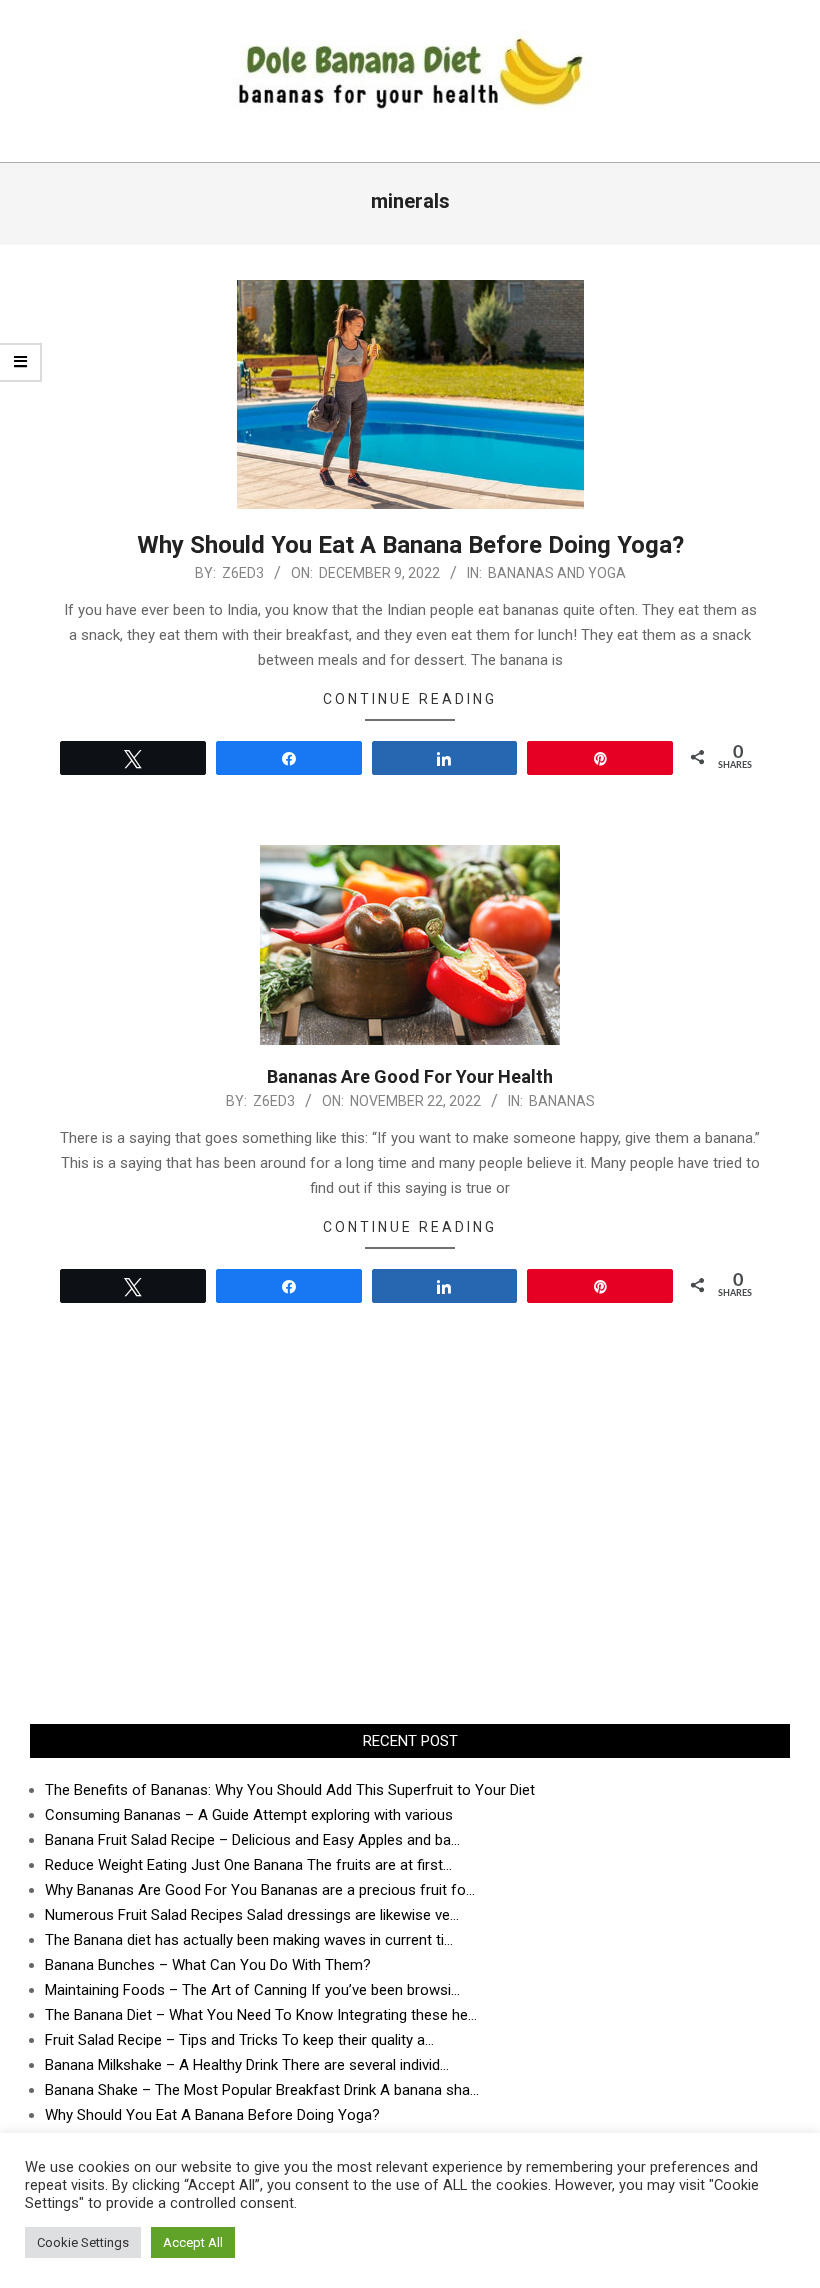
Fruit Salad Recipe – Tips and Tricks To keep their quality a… (239, 2040)
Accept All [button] (193, 2242)
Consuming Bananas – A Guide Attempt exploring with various (249, 1815)
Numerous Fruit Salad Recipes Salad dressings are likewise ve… (252, 1915)
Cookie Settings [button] (83, 2242)
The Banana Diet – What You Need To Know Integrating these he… (261, 2015)
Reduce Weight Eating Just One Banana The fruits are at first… (248, 1865)
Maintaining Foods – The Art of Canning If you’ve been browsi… (252, 1990)
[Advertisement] (410, 1549)
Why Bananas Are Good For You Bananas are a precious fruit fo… (260, 1890)
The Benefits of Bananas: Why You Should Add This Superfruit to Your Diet (290, 1790)
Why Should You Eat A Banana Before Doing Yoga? (410, 545)
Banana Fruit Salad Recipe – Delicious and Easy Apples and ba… (252, 1840)
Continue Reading (410, 699)
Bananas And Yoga (557, 573)
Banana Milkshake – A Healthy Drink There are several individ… (247, 2065)
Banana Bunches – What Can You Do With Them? (208, 1965)
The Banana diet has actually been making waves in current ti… (249, 1940)
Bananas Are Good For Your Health (410, 1076)
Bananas (562, 1101)
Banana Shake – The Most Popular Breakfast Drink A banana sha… (262, 2090)
